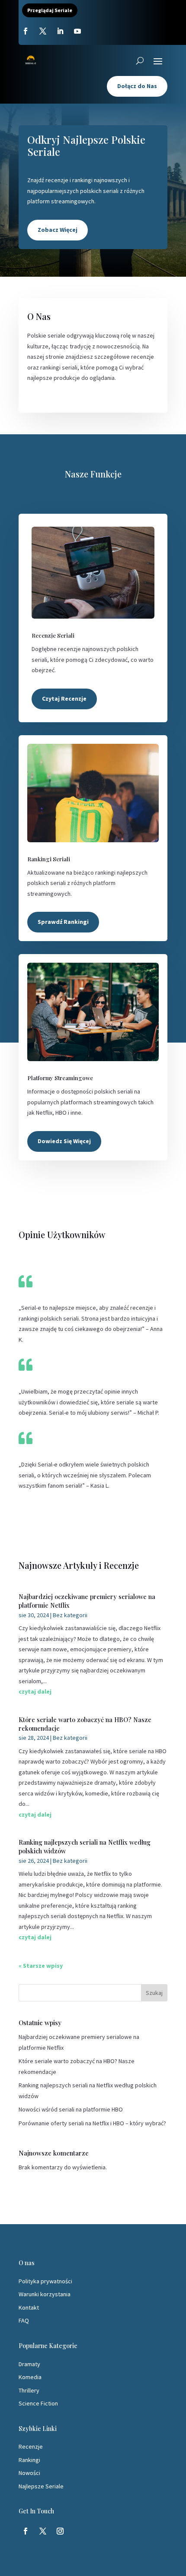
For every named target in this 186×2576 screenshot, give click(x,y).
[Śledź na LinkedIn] (60, 31)
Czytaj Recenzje (64, 699)
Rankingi (29, 2460)
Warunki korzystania (45, 2294)
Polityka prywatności (45, 2281)
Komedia (30, 2377)
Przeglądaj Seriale (50, 10)
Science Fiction (38, 2403)
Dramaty (29, 2364)
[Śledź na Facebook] (26, 31)
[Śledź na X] (43, 31)
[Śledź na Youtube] (77, 31)
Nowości (29, 2473)
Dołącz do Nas (137, 86)
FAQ (24, 2320)
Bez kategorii (70, 1615)
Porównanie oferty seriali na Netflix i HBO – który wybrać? (92, 2123)
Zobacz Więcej (58, 230)
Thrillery (29, 2390)
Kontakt (29, 2307)
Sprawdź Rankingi (63, 922)
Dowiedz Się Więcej (64, 1141)
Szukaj (154, 1993)
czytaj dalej (35, 1691)
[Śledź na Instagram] (60, 2531)
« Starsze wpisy (41, 1966)
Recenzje (31, 2446)
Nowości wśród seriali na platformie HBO (71, 2109)
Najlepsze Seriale (41, 2486)
